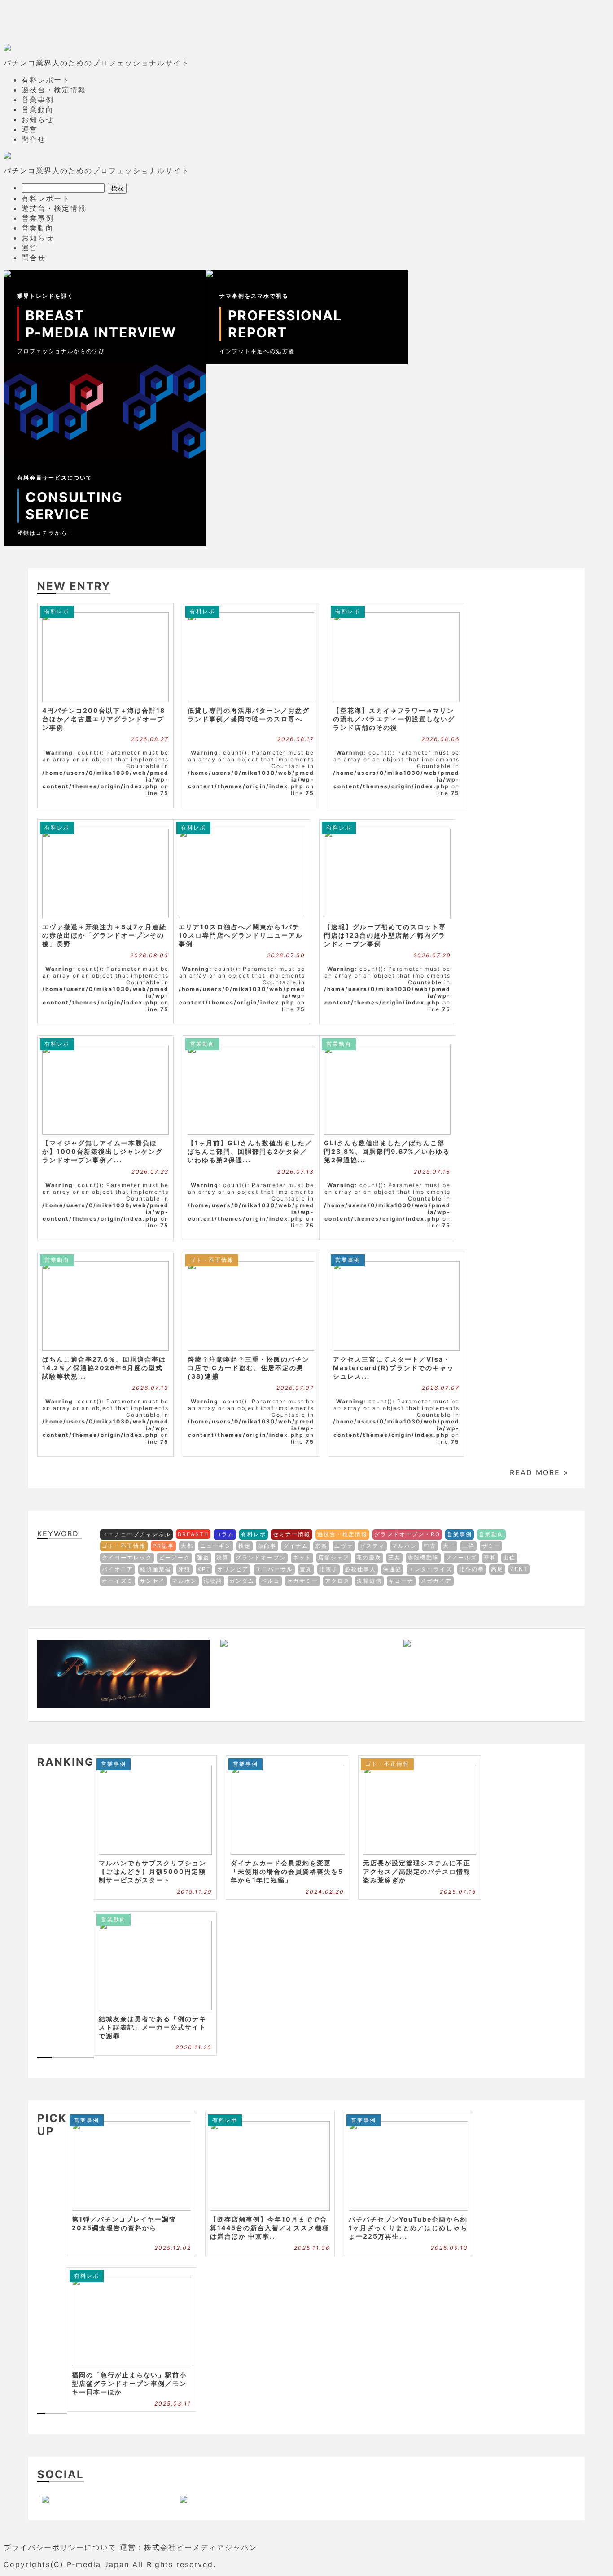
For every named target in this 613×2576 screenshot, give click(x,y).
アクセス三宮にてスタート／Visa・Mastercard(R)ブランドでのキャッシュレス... (394, 1368)
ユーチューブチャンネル (136, 1534)
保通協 (392, 1569)
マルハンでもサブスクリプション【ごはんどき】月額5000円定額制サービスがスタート (153, 1871)
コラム (225, 1534)
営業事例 (38, 100)
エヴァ (344, 1546)
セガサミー (302, 1581)
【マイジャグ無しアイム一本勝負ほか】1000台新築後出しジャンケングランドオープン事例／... (103, 1151)
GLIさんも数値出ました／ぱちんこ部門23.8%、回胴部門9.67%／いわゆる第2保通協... (387, 1151)
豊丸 (306, 1569)
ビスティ (372, 1546)
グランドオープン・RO (407, 1534)
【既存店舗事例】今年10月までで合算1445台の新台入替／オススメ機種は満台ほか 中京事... (270, 2228)
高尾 (497, 1569)
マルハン (404, 1546)
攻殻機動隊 (423, 1557)
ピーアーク (175, 1557)
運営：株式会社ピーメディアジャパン (188, 2547)
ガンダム (242, 1581)
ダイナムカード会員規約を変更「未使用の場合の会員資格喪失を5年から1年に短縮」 (287, 1871)
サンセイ (153, 1581)
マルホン (184, 1581)
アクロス (337, 1581)
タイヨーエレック (127, 1557)
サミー (491, 1546)
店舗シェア (334, 1557)
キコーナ (401, 1581)
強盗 (203, 1557)
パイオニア (118, 1569)
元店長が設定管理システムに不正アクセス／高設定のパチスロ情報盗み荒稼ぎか (417, 1871)
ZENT (519, 1569)
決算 (223, 1557)
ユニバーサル (274, 1569)
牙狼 (184, 1569)
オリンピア (233, 1569)
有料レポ (57, 611)
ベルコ (271, 1581)
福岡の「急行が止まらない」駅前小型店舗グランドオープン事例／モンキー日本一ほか (129, 2383)
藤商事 (267, 1546)
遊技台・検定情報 (54, 90)
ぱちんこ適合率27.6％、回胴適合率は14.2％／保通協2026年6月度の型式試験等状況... (104, 1368)
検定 (245, 1546)
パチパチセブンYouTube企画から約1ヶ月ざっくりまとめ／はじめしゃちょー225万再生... (408, 2228)
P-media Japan (98, 2564)
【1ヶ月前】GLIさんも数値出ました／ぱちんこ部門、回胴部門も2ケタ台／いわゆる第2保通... (250, 1151)
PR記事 (163, 1546)
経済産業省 (156, 1569)
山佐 (509, 1557)
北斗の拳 (472, 1569)
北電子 (328, 1569)
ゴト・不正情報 (212, 1260)
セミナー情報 (292, 1534)
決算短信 (369, 1581)
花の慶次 (369, 1557)
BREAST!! (193, 1534)
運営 (30, 129)
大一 (449, 1546)
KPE (204, 1569)
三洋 (469, 1546)
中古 (430, 1546)
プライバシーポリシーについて (60, 2547)
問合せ (34, 139)
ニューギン (216, 1546)
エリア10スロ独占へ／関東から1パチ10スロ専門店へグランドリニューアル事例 (241, 935)
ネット (302, 1557)
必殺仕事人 (360, 1569)
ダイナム (296, 1546)
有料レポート (46, 80)
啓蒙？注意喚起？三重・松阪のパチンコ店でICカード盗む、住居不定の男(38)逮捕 (249, 1368)
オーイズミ (118, 1581)
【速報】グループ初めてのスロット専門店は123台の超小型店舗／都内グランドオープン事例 (385, 935)
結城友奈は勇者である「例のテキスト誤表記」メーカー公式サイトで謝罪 (153, 2027)
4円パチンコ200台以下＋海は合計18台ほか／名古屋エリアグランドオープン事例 (104, 719)
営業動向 (38, 109)
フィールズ (461, 1557)
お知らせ (38, 119)
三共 (394, 1557)
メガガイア (436, 1581)
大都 (187, 1546)
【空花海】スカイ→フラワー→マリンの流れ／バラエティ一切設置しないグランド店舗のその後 (394, 719)
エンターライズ (430, 1569)
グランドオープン (261, 1557)
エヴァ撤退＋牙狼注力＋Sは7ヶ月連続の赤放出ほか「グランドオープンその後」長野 (104, 935)
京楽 (321, 1546)
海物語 (213, 1581)
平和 (490, 1557)
